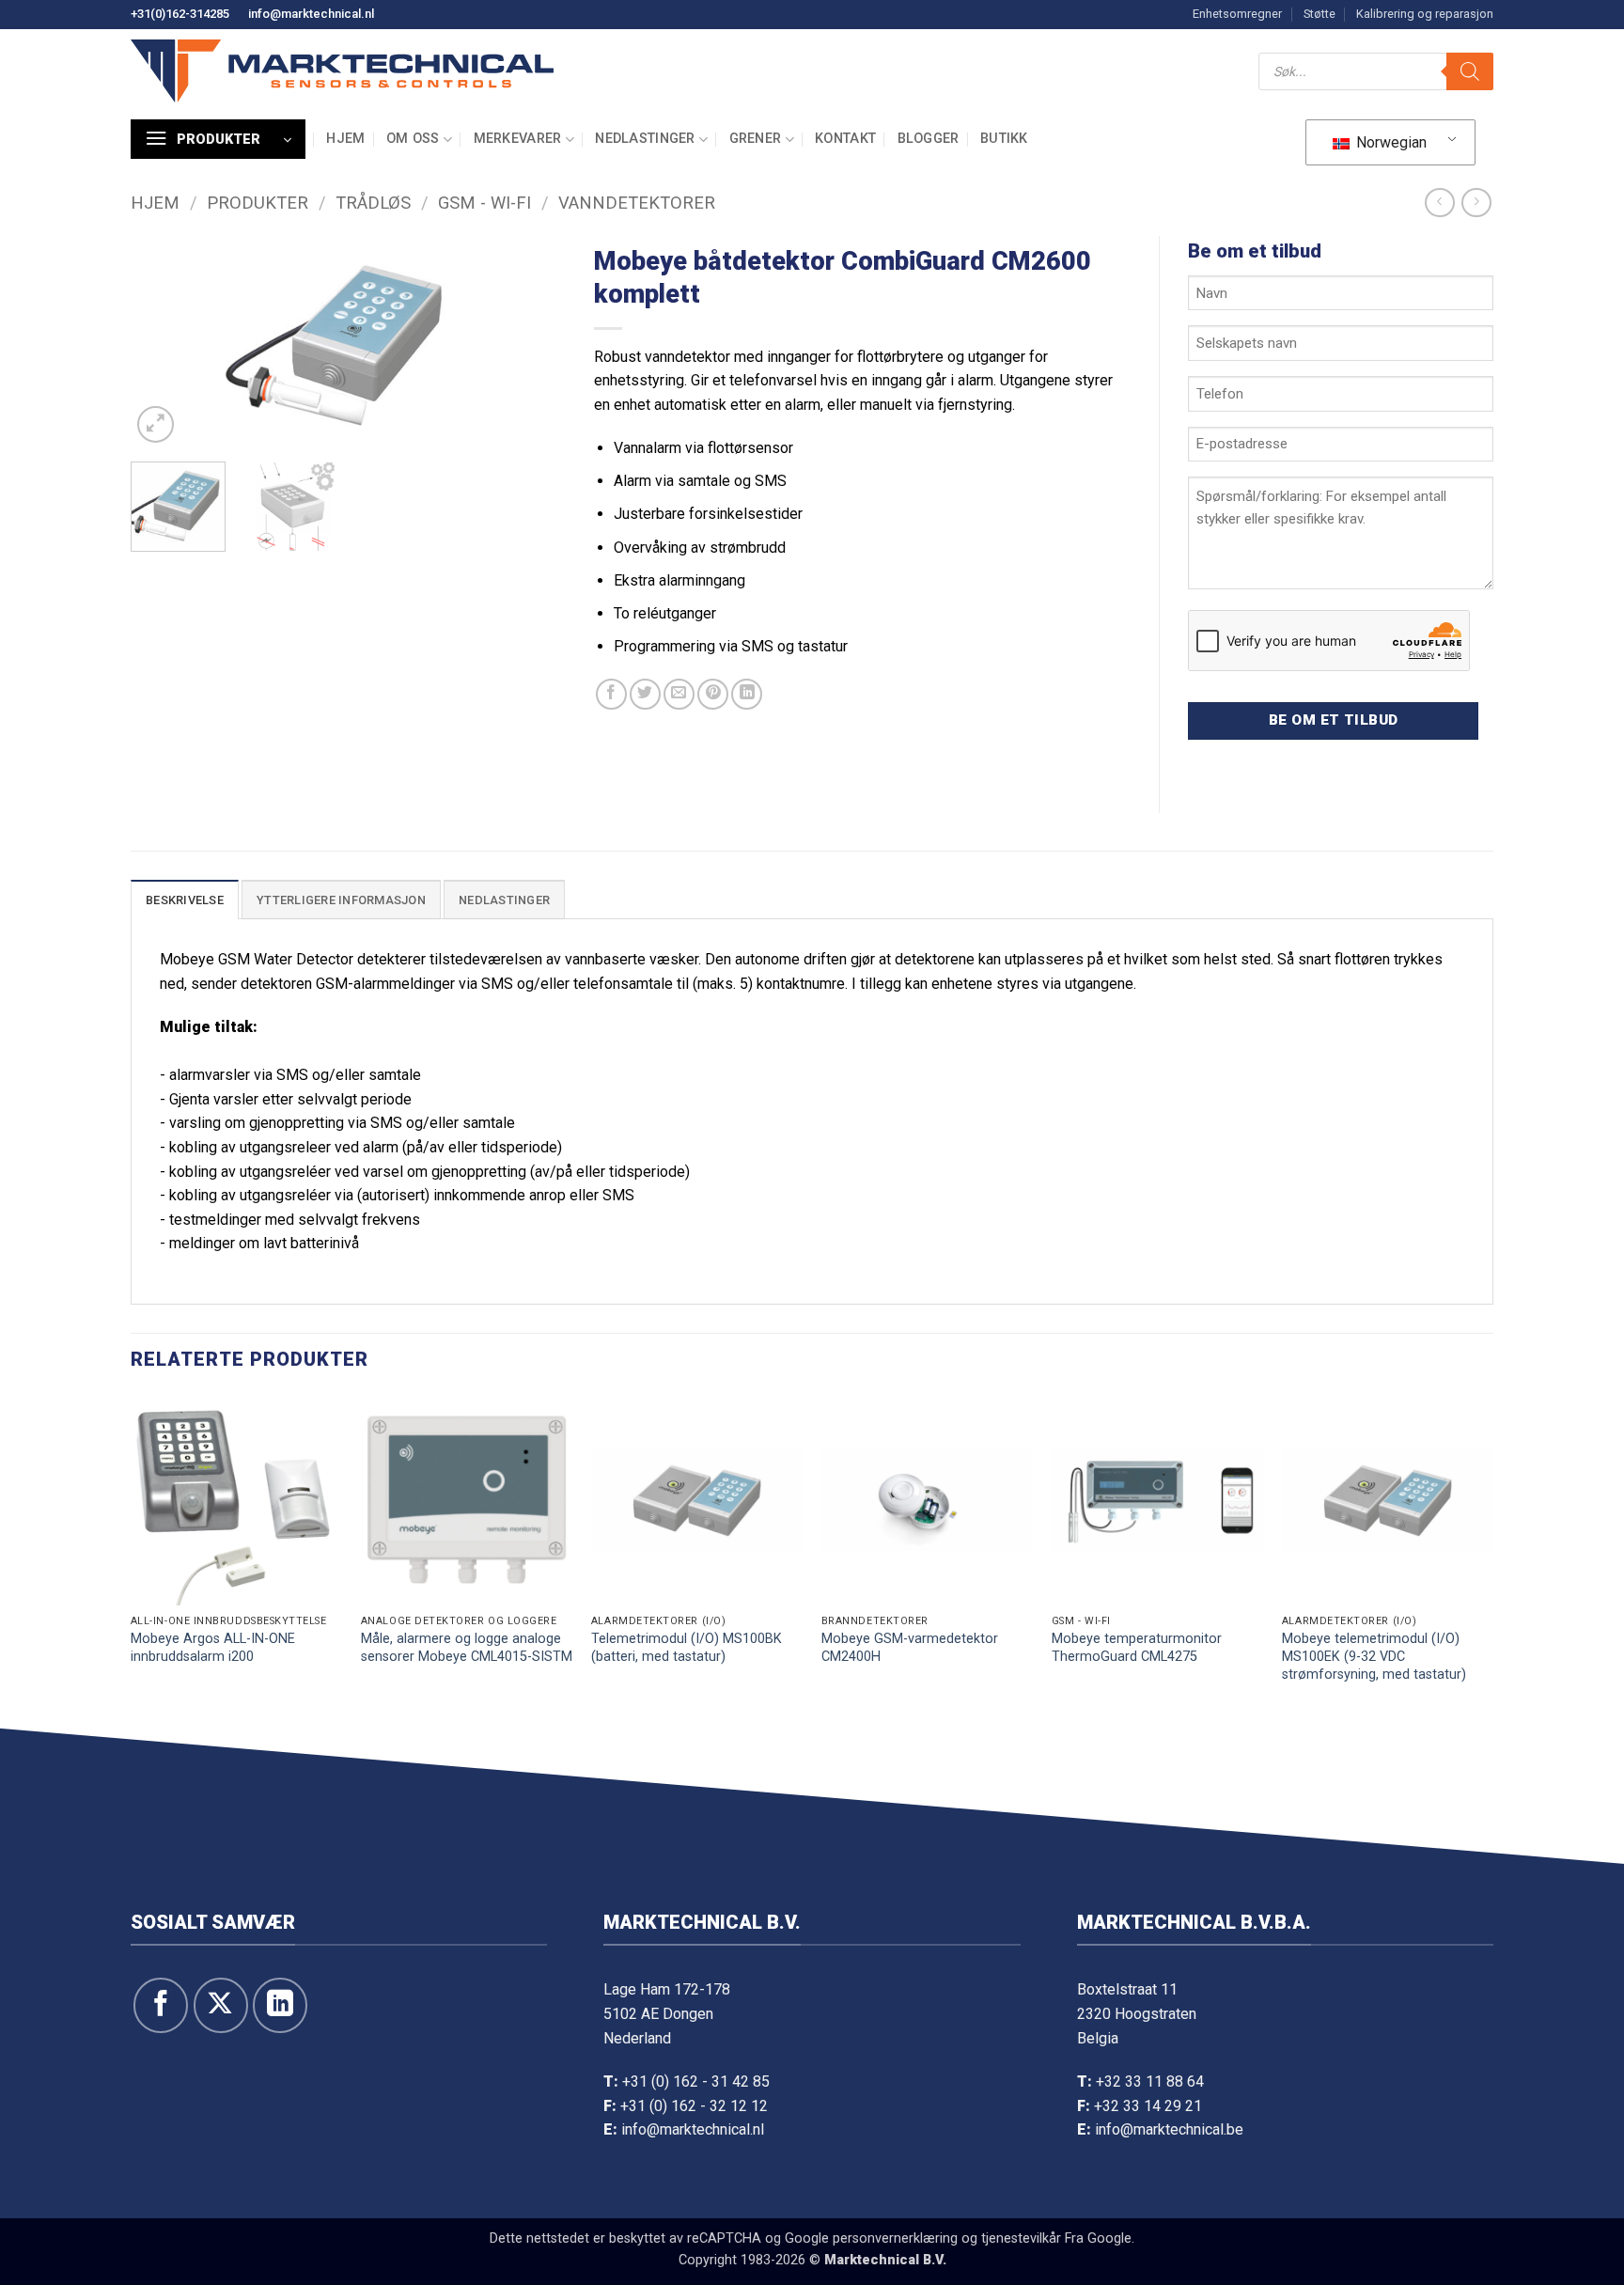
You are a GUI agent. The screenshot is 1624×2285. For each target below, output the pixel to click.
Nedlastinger (645, 139)
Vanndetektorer (637, 203)
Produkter (258, 203)
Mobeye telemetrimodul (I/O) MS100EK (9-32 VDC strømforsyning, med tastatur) (1374, 1656)
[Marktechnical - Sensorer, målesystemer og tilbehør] (342, 71)
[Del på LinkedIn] (747, 694)
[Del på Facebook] (611, 694)
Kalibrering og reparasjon (1425, 14)
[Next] (534, 342)
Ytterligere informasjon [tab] (341, 900)
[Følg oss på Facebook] (161, 2005)
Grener (756, 139)
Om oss (413, 139)
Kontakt (845, 139)
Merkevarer (518, 139)
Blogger (929, 139)
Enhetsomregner (1237, 14)
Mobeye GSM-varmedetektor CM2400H (910, 1648)
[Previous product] (1476, 203)
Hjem (345, 139)
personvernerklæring (895, 2238)
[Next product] (1439, 203)
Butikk (1004, 139)
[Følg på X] (221, 2005)
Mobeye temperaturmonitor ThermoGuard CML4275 (1137, 1648)
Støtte (1319, 14)
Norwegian (1390, 142)
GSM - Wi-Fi (484, 203)
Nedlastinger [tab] (504, 900)
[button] (218, 139)
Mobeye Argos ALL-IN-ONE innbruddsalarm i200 (213, 1648)
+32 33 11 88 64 (1150, 2082)
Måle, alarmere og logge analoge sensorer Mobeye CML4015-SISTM (467, 1648)
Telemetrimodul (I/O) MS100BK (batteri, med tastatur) (687, 1648)
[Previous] (163, 342)
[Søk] (1470, 71)
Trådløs (373, 203)
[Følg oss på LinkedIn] (280, 2005)
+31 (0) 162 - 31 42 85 (696, 2082)
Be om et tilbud (1334, 720)
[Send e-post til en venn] (679, 694)
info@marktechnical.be (1169, 2129)
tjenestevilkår (1021, 2238)
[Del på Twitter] (645, 694)
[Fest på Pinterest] (713, 694)
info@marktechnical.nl (311, 14)
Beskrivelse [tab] (185, 900)
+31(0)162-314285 (180, 14)
